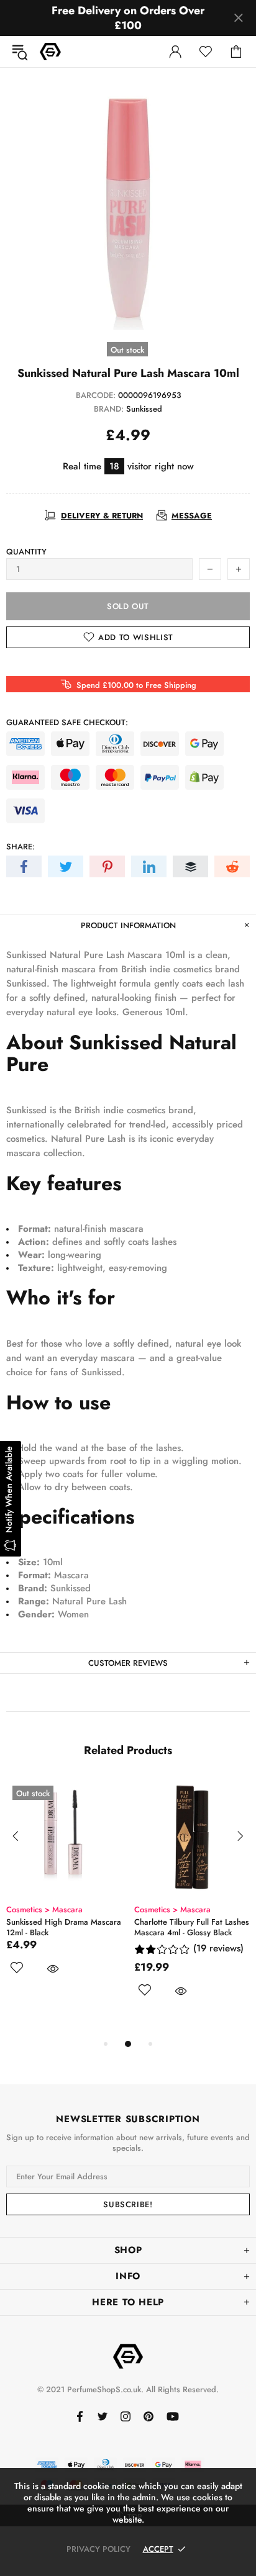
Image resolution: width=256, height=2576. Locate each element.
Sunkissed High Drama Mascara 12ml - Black (64, 1927)
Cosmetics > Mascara (44, 1909)
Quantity (26, 552)
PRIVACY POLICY (98, 2549)
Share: (21, 847)
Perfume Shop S (50, 52)
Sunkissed (144, 409)
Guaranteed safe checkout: (67, 722)
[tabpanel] (64, 1891)
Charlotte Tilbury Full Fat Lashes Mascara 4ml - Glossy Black (192, 1927)
